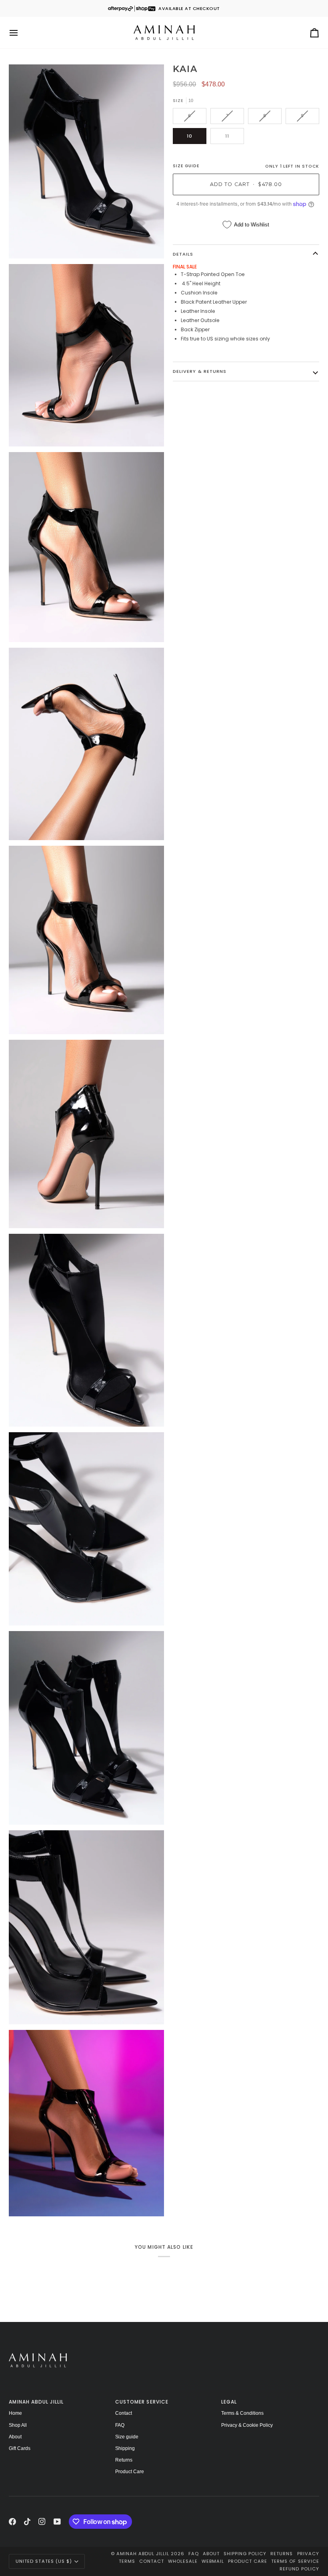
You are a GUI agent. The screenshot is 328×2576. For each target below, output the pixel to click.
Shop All (18, 2425)
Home (15, 2413)
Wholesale (183, 2561)
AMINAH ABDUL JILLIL (143, 2554)
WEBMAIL (213, 2561)
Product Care (130, 2472)
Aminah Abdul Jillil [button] (36, 2402)
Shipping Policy (245, 2554)
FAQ (120, 2425)
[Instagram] (42, 2522)
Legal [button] (229, 2402)
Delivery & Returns (199, 371)
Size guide (127, 2437)
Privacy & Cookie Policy (247, 2425)
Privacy (308, 2554)
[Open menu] (21, 33)
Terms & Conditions (242, 2413)
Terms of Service (295, 2561)
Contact (124, 2413)
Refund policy (299, 2569)
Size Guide (186, 166)
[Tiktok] (27, 2522)
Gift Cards (20, 2448)
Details (183, 254)
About (15, 2437)
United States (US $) (44, 2561)
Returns (124, 2460)
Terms (127, 2561)
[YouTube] (57, 2522)
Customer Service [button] (142, 2402)
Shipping (125, 2448)
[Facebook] (12, 2522)
